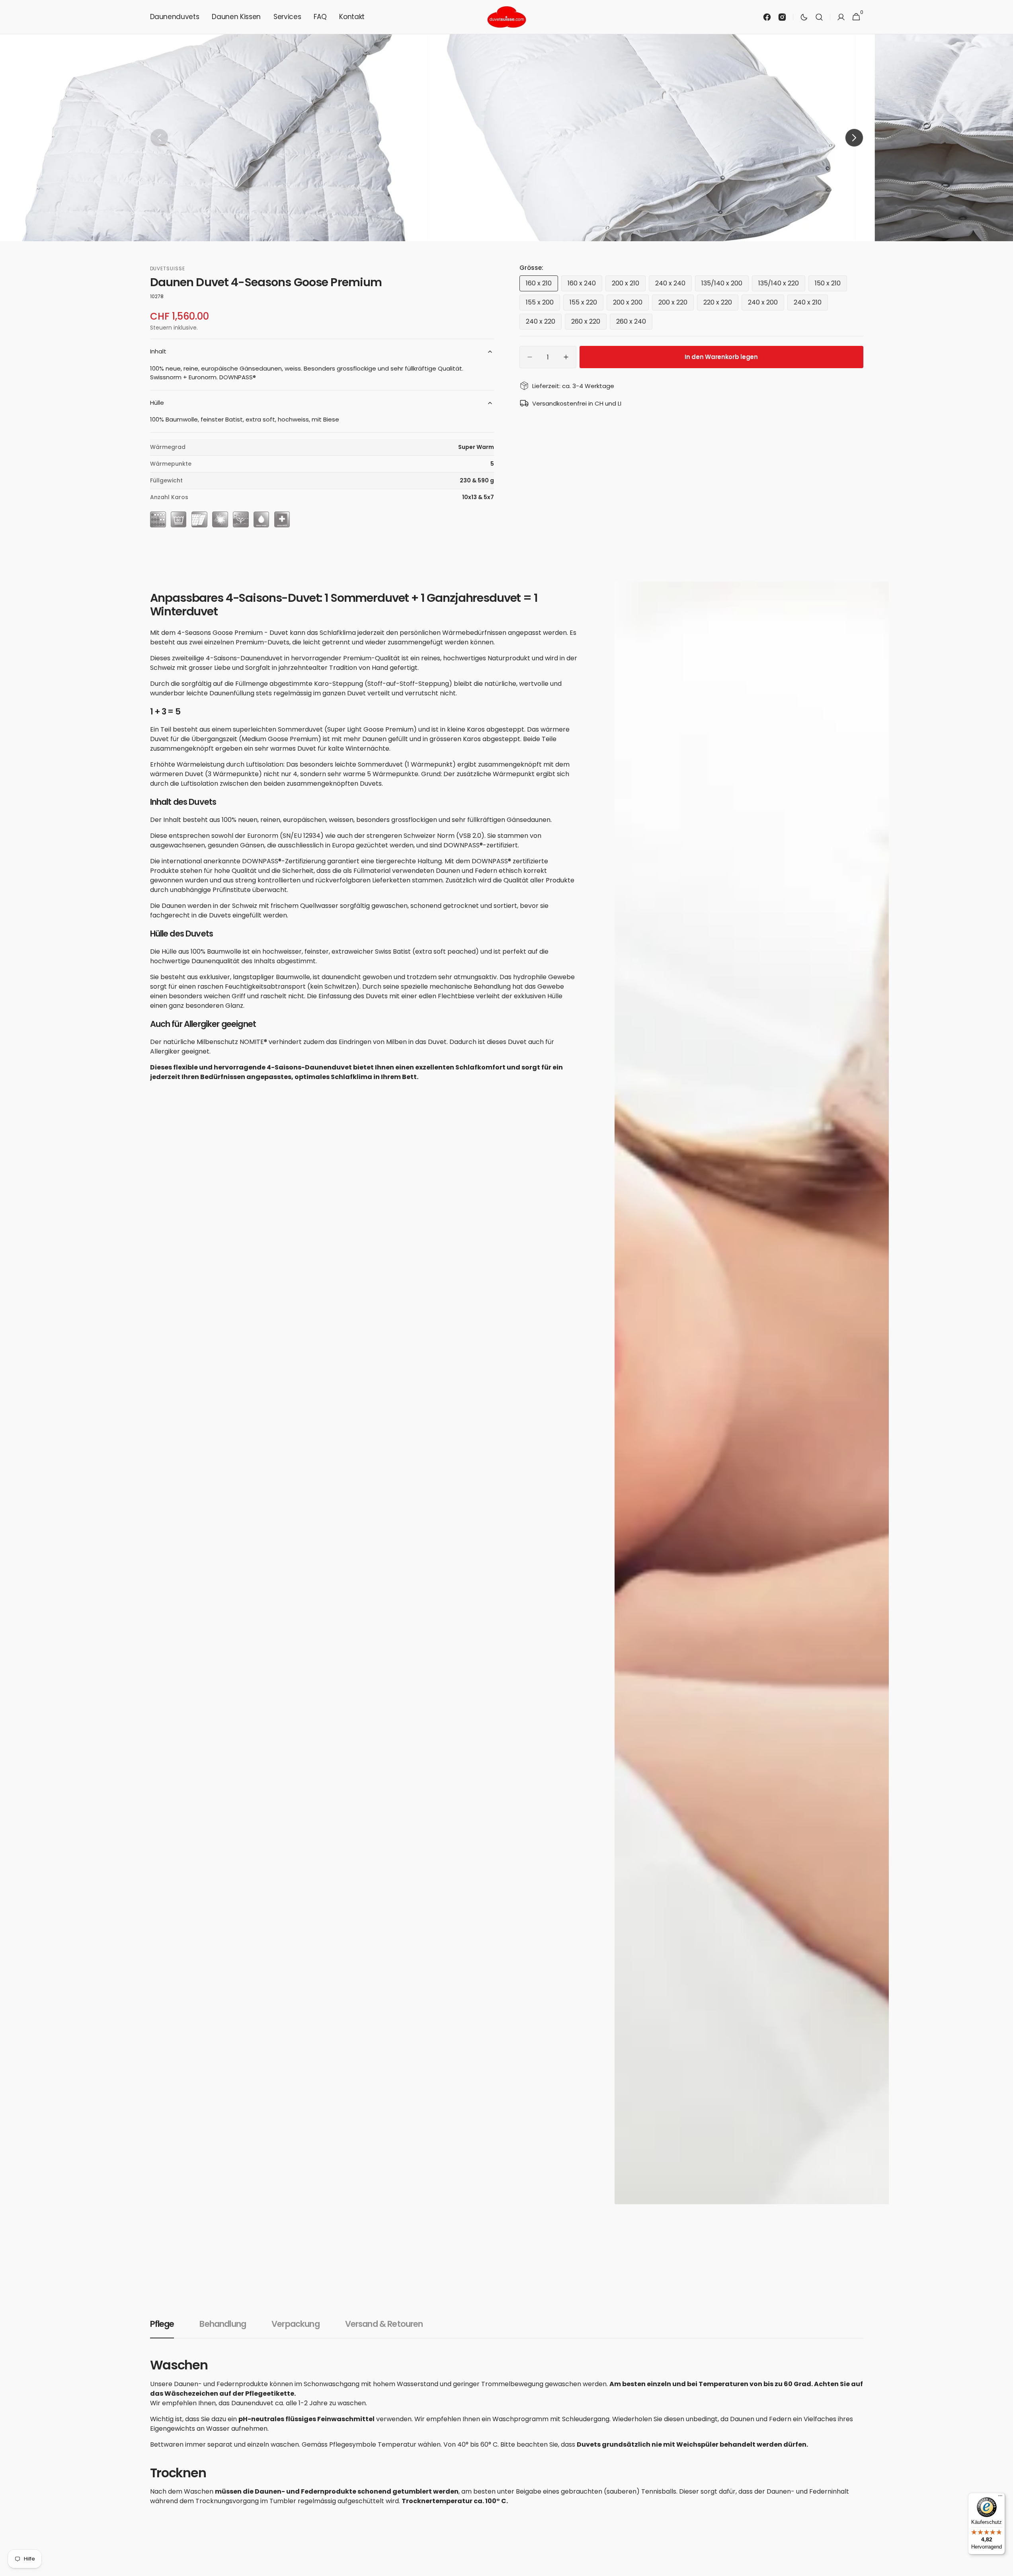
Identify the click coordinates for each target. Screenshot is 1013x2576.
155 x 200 (543, 304)
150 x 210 (831, 285)
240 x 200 (766, 304)
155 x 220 (587, 304)
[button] (819, 17)
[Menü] (1000, 2498)
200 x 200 (631, 304)
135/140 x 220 (782, 285)
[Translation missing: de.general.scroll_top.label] (1003, 2566)
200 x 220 (676, 304)
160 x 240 (585, 285)
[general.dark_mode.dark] (804, 17)
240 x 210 (811, 304)
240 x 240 (673, 285)
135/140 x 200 (725, 285)
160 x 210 (542, 285)
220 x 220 (721, 304)
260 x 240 (634, 323)
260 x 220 (589, 323)
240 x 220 (544, 323)
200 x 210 (629, 285)
